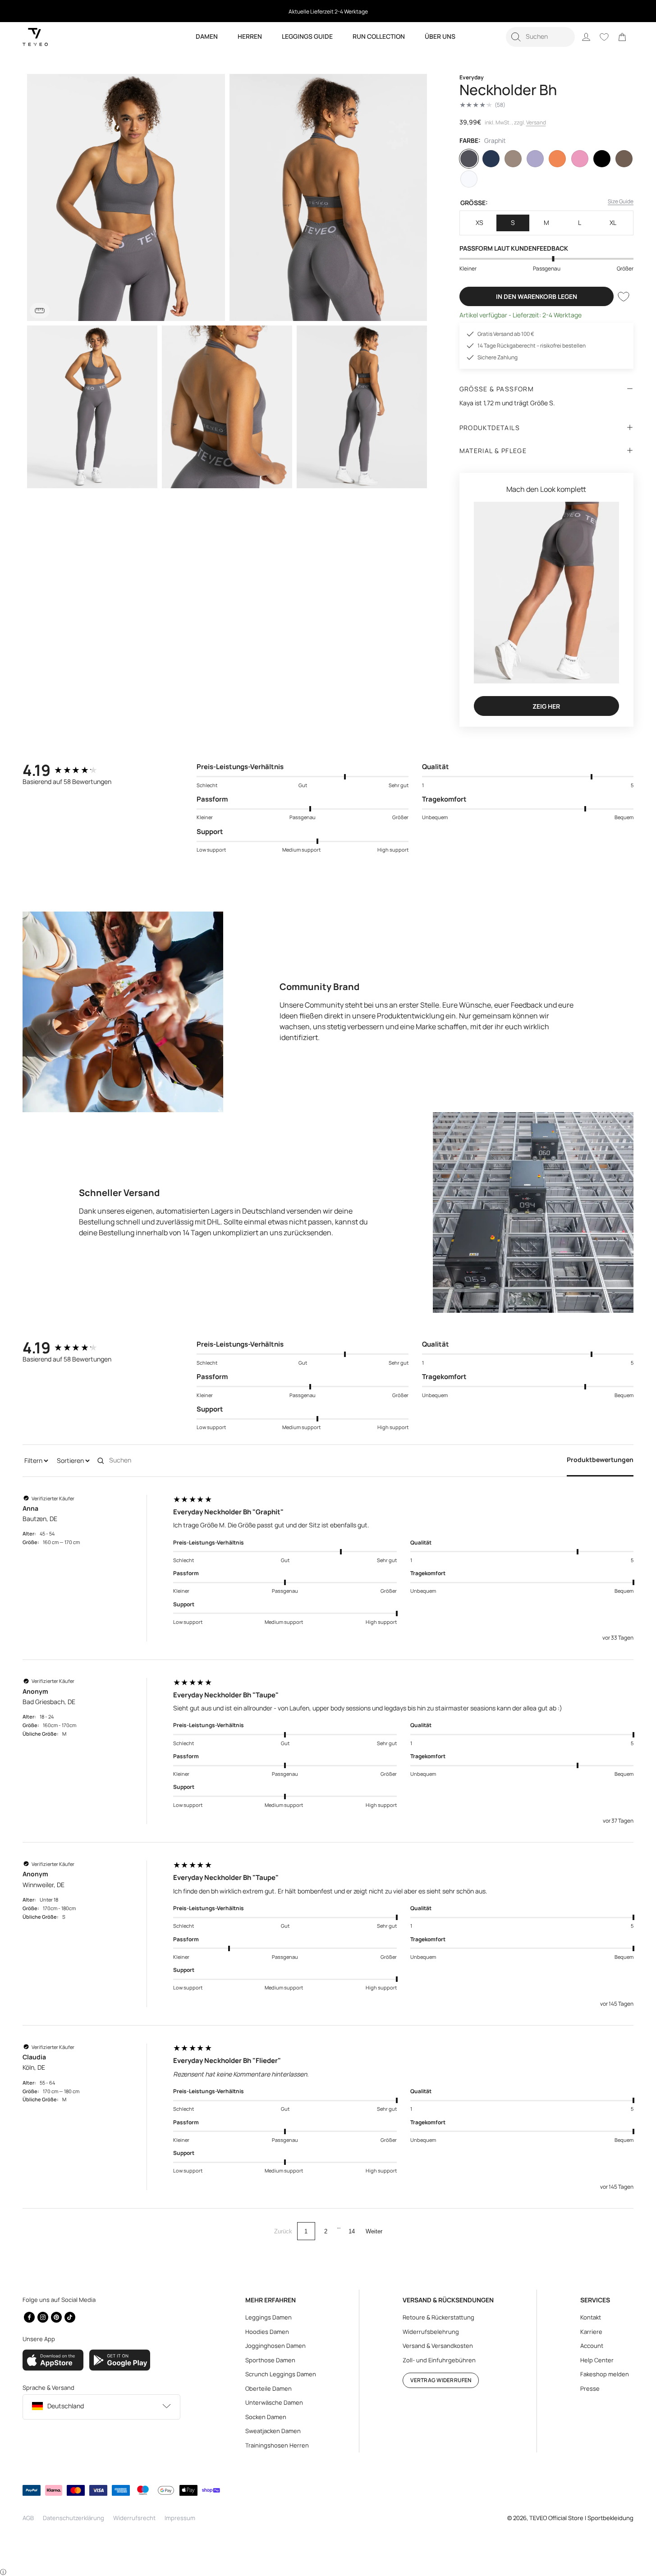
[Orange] (557, 159)
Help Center (597, 2360)
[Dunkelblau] (491, 159)
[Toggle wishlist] (624, 297)
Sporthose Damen (270, 2360)
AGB (28, 2518)
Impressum (180, 2518)
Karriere (591, 2332)
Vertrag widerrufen (441, 2380)
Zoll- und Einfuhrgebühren (439, 2360)
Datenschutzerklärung (73, 2518)
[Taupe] (624, 159)
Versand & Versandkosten (438, 2346)
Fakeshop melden (605, 2374)
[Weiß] (469, 179)
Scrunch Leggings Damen (281, 2374)
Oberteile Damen (268, 2388)
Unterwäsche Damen (274, 2402)
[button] (540, 37)
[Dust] (513, 159)
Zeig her (546, 706)
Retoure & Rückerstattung (438, 2317)
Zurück (283, 2231)
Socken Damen (266, 2417)
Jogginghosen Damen (275, 2346)
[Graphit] (469, 159)
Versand (536, 122)
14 (352, 2231)
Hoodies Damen (267, 2332)
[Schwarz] (602, 159)
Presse (590, 2388)
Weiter (374, 2231)
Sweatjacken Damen (273, 2431)
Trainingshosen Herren (277, 2445)
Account (592, 2346)
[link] (622, 37)
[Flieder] (535, 159)
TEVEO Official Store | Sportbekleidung (581, 2518)
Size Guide (621, 201)
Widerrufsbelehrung (431, 2332)
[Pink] (580, 159)
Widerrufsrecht (134, 2518)
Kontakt (591, 2317)
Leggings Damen (268, 2317)
